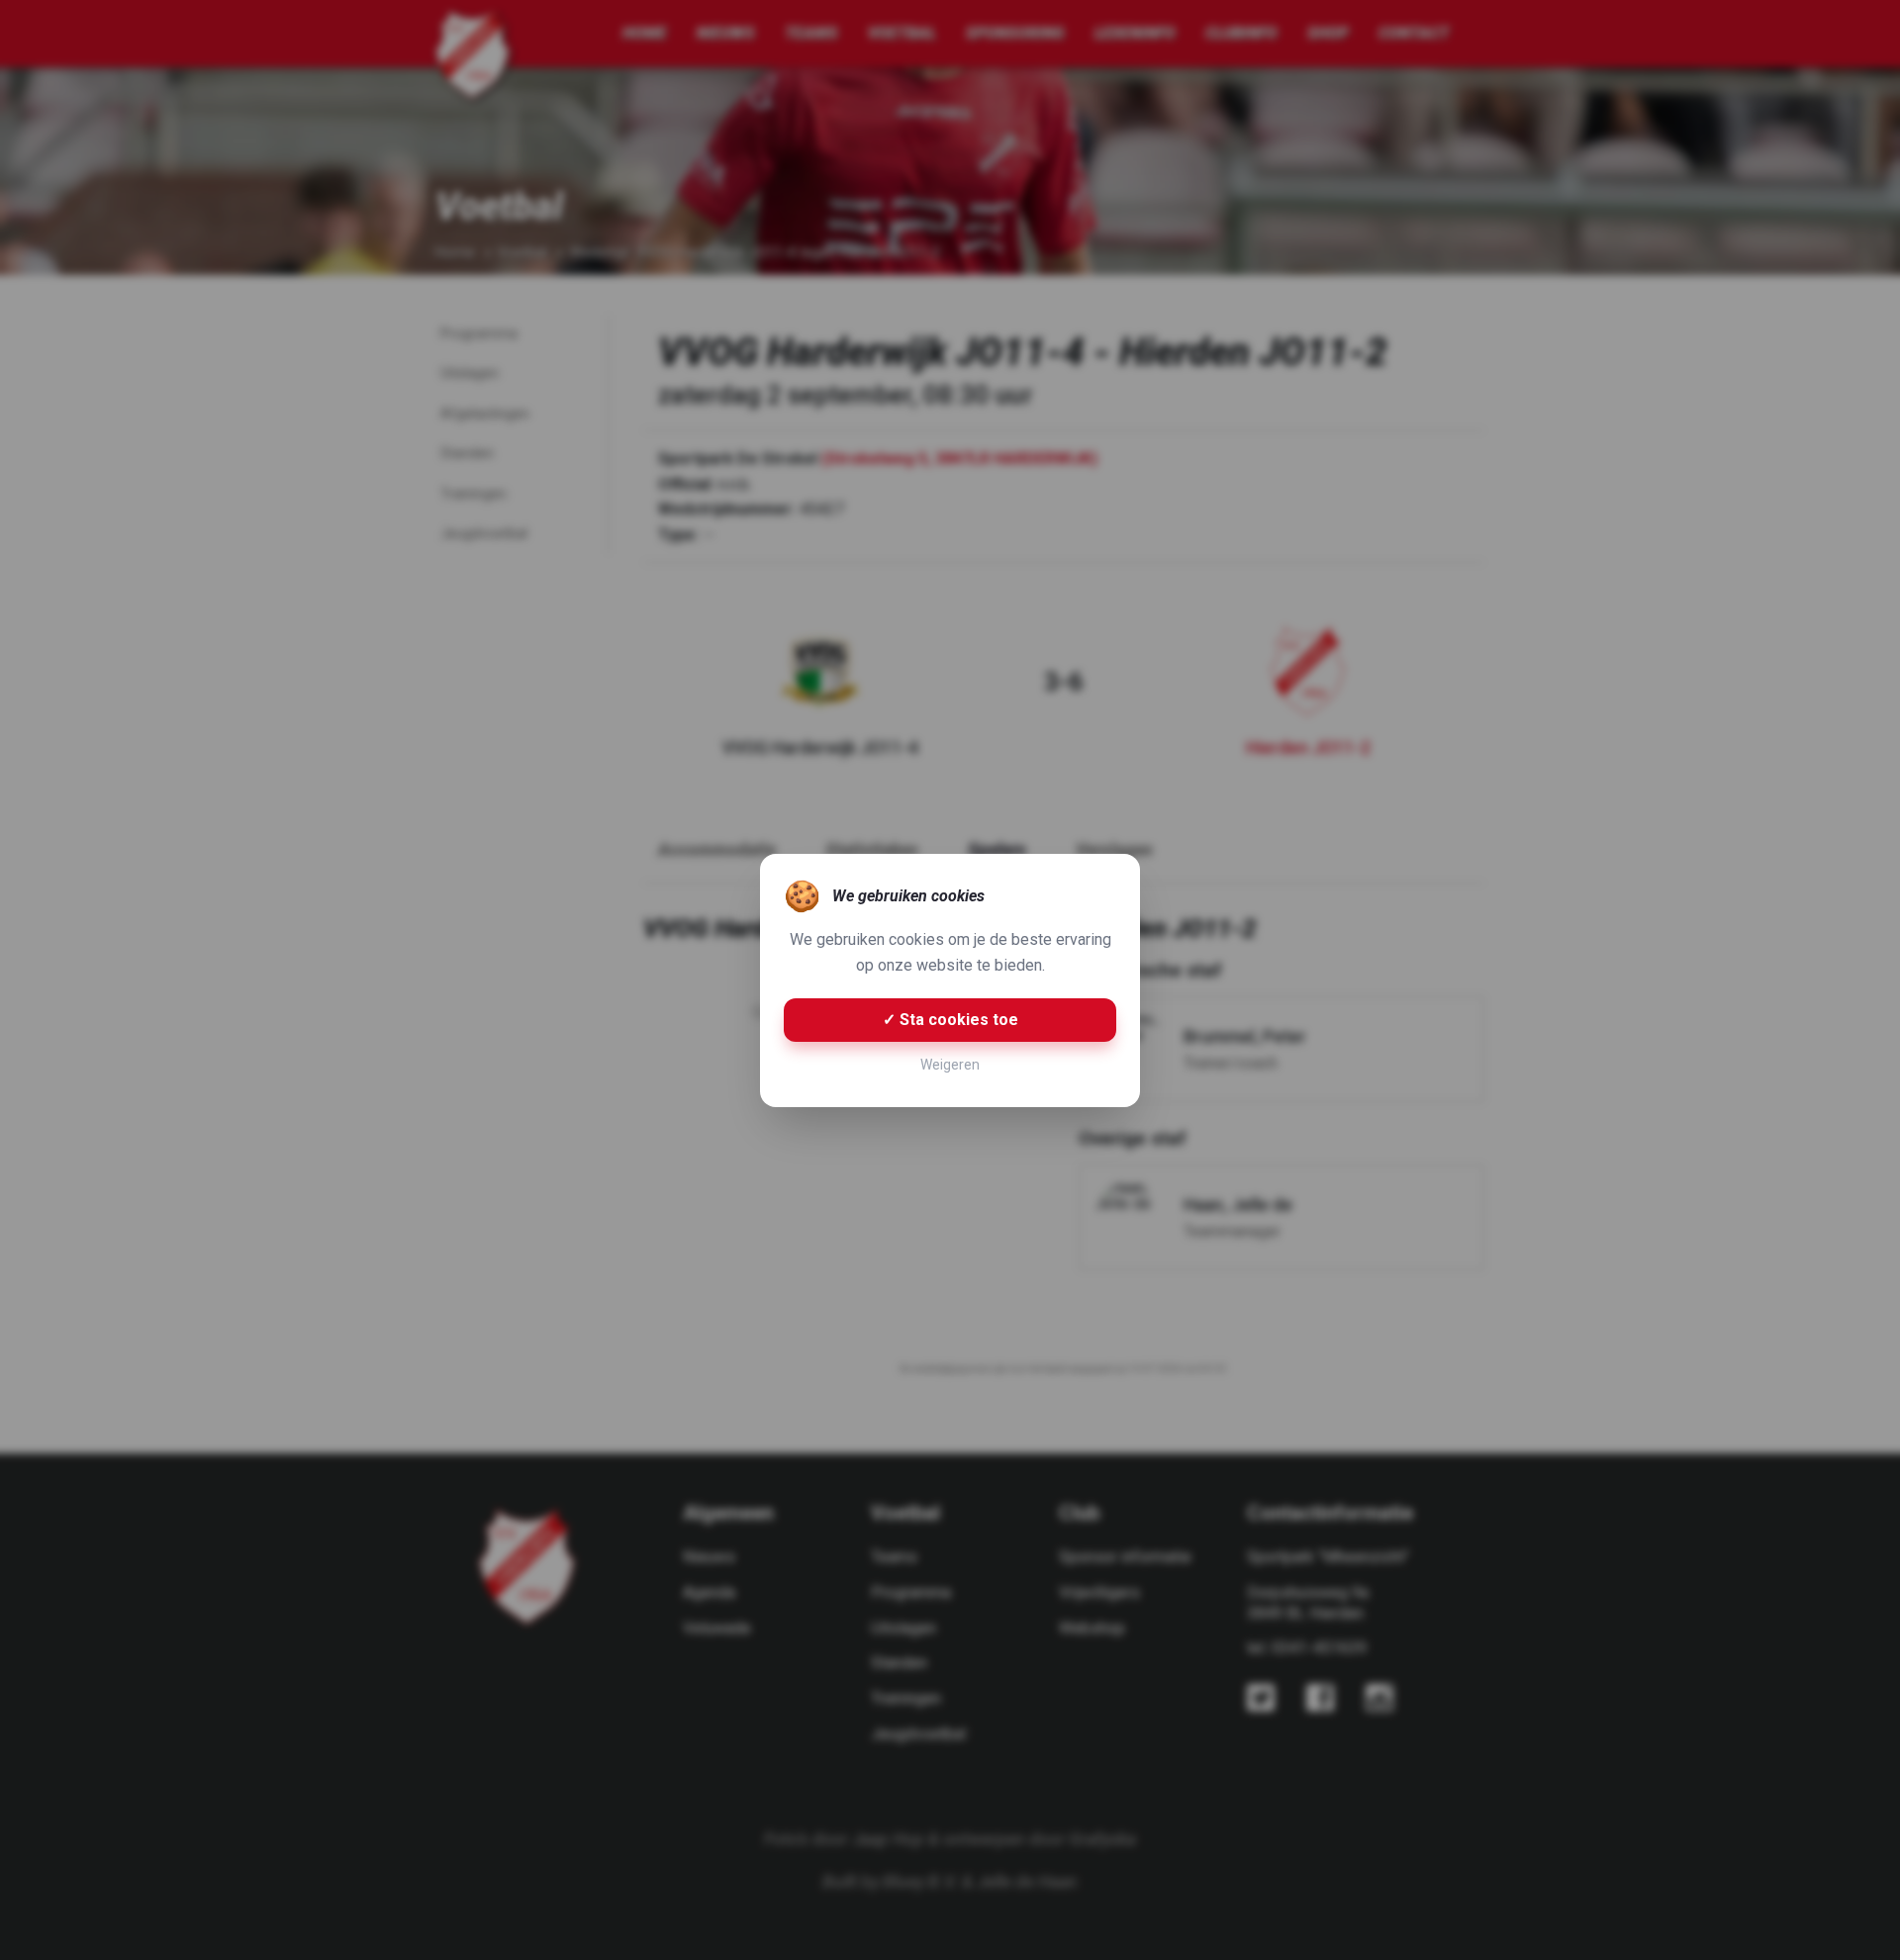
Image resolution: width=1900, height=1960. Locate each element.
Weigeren (950, 1065)
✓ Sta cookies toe (950, 1020)
